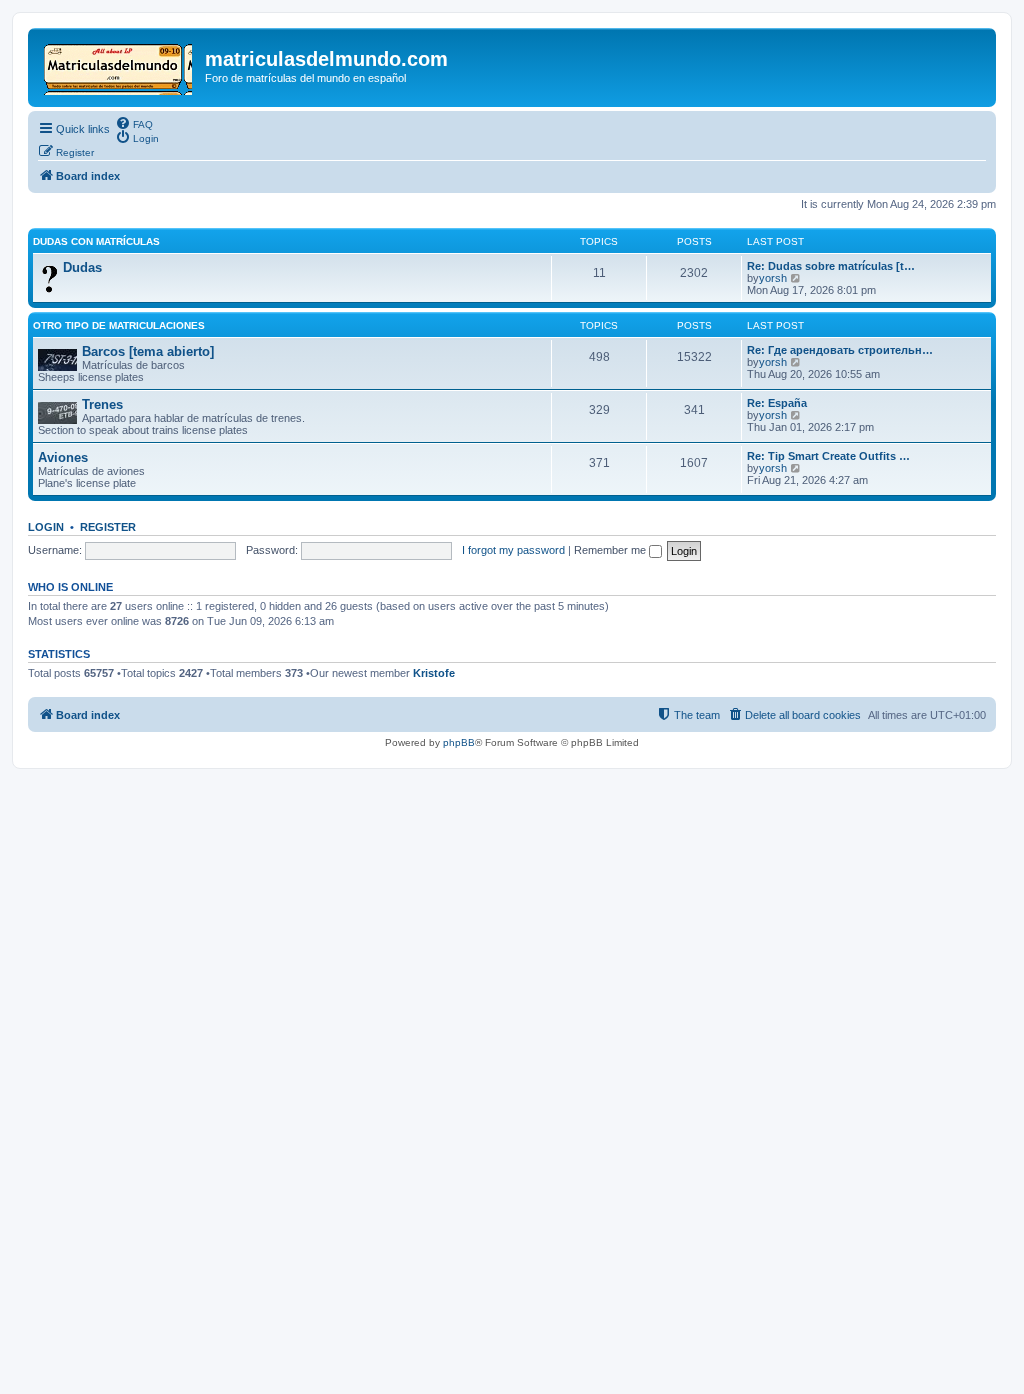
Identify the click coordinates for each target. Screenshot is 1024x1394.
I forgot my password (513, 550)
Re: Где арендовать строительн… (840, 350)
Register (108, 527)
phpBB (459, 742)
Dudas (82, 267)
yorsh (773, 278)
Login (46, 527)
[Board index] (119, 65)
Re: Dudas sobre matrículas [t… (831, 266)
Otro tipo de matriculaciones (119, 325)
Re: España (777, 403)
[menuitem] (134, 123)
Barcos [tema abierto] (148, 351)
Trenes (102, 404)
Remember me (611, 550)
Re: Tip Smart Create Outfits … (828, 456)
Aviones (63, 457)
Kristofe (434, 673)
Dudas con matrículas (96, 241)
